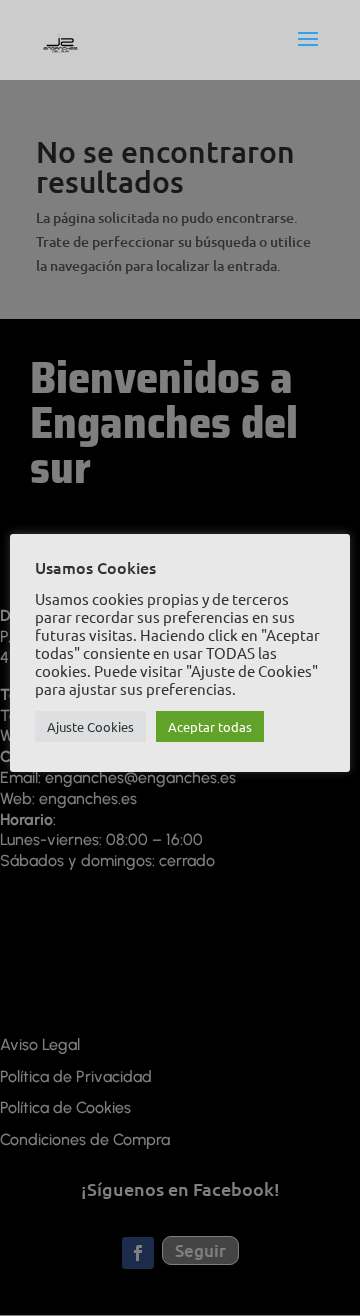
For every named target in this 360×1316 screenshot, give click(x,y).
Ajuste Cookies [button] (90, 726)
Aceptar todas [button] (210, 726)
